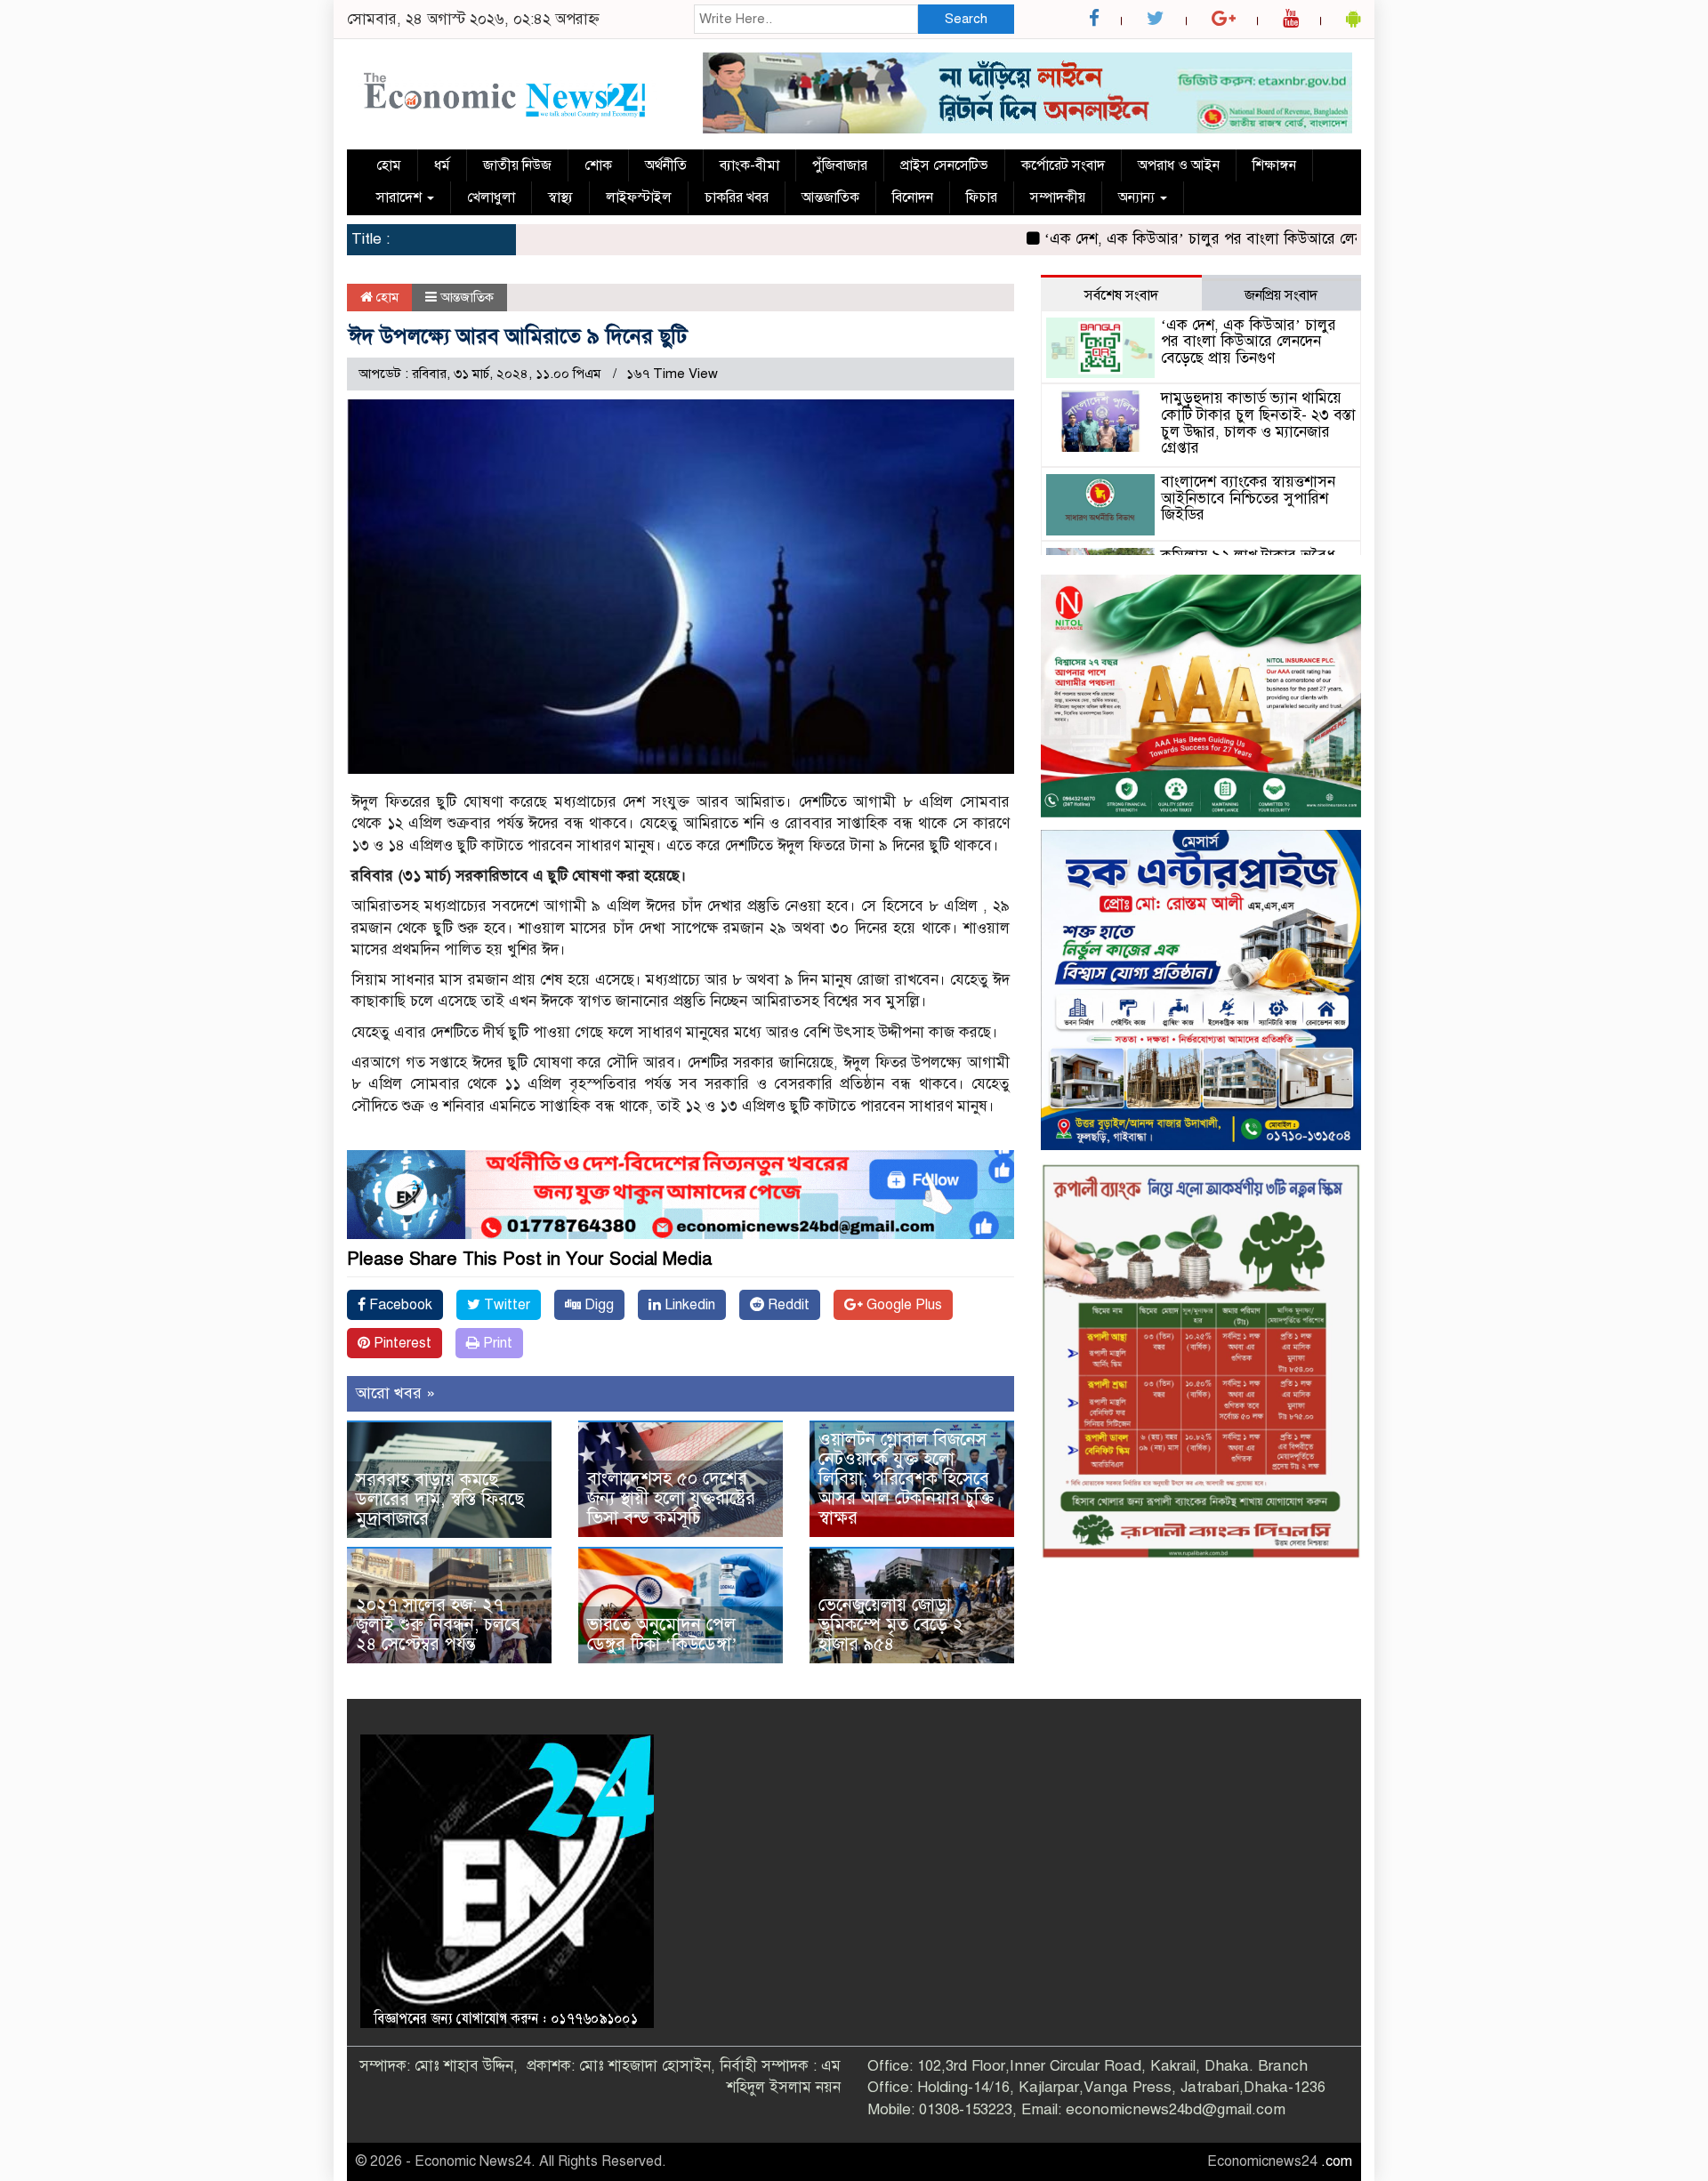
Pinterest (401, 1343)
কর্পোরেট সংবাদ (1063, 165)
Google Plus (902, 1305)
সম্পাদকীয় (1058, 197)
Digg (597, 1305)
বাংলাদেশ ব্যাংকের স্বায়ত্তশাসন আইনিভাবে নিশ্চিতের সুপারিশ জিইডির (1248, 498)
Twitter (505, 1305)
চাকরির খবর (737, 197)
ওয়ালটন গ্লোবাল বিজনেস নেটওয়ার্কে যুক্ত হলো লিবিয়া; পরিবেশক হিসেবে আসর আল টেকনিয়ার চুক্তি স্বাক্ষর (906, 1479)
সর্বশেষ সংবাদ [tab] (1121, 295)
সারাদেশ (401, 197)
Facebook (399, 1305)
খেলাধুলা (491, 197)
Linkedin (688, 1305)
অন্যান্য (1138, 197)
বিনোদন (913, 197)
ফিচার (982, 197)
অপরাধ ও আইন (1179, 165)
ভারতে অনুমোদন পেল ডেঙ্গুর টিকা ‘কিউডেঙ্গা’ (662, 1634)
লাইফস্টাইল (639, 197)
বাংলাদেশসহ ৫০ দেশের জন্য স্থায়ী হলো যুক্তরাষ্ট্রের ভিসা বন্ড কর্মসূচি (671, 1498)
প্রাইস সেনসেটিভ (944, 165)
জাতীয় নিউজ (517, 165)
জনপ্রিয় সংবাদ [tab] (1281, 295)
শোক (598, 165)
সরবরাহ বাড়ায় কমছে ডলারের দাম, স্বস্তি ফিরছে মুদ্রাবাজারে (440, 1499)
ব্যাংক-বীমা (749, 165)
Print (496, 1343)
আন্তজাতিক (830, 197)
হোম (389, 165)
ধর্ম (442, 165)
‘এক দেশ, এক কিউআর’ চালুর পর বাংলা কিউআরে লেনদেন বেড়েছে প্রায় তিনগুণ (1203, 239)
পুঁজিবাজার (840, 165)
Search (966, 19)
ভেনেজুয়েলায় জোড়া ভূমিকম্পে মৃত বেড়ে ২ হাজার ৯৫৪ (891, 1625)
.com (1337, 2161)
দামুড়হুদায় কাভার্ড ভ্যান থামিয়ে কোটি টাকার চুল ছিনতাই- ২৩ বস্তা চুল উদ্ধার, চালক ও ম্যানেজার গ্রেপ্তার (1258, 423)
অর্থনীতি (666, 165)
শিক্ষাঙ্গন (1274, 165)
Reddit (787, 1305)
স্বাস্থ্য (560, 197)
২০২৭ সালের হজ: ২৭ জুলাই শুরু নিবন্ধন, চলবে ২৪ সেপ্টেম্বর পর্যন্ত (438, 1625)
